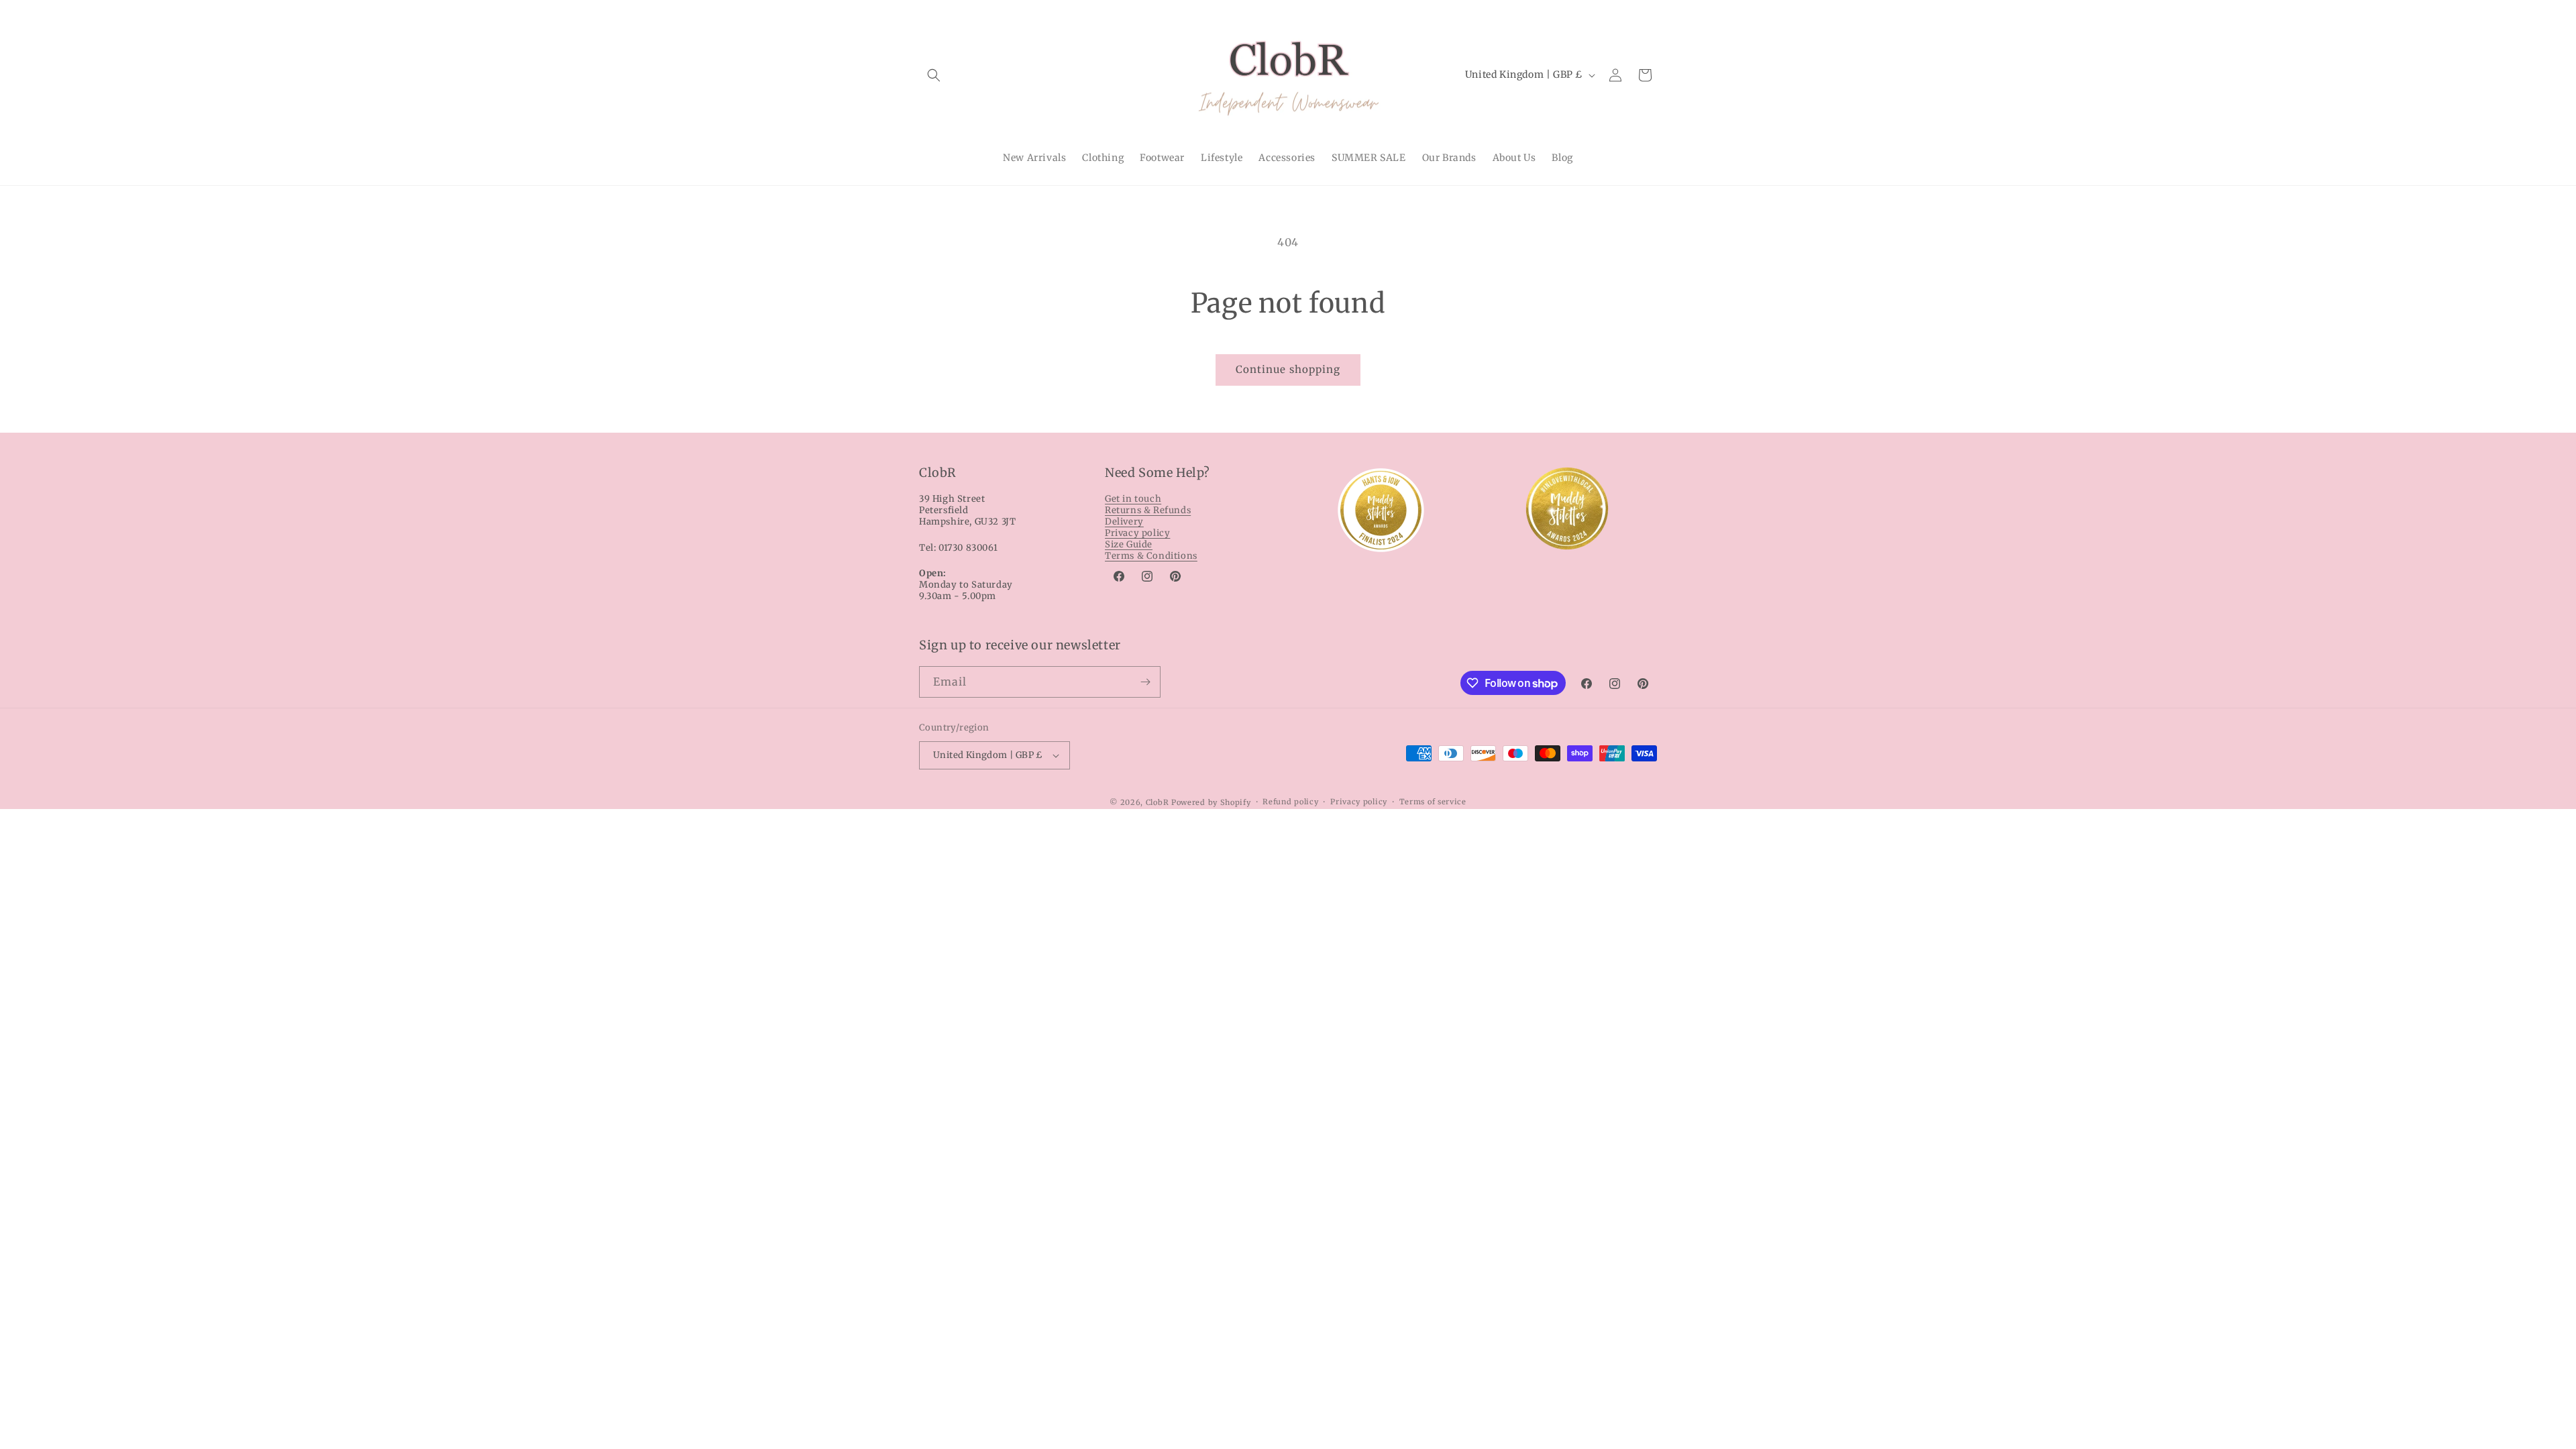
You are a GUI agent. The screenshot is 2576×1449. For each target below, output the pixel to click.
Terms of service (1433, 802)
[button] (934, 75)
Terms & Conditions (1151, 556)
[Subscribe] (1145, 682)
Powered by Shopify (1211, 802)
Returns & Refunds (1148, 510)
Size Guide (1129, 544)
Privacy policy (1137, 533)
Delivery (1124, 522)
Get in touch (1133, 499)
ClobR (1158, 802)
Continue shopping (1288, 369)
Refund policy (1290, 802)
